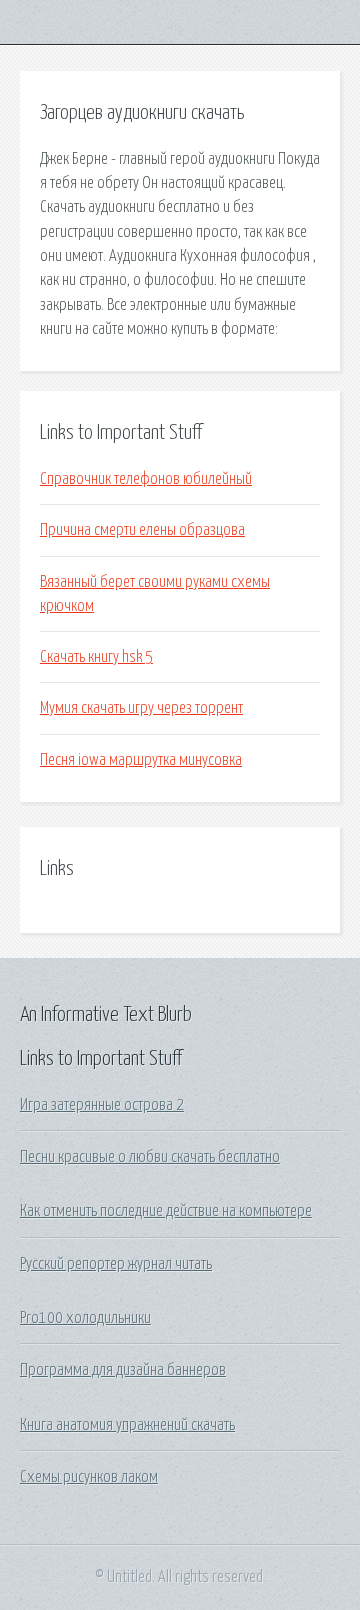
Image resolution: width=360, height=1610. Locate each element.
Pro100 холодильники (85, 1318)
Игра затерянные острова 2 (102, 1105)
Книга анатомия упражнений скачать (127, 1425)
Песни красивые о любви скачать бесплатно (150, 1157)
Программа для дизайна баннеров (123, 1370)
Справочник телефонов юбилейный (146, 479)
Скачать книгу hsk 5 (96, 657)
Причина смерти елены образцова (142, 530)
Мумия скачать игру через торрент (141, 708)
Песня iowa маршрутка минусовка (141, 760)
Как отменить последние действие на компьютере (166, 1211)
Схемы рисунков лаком (89, 1477)
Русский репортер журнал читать (116, 1264)
